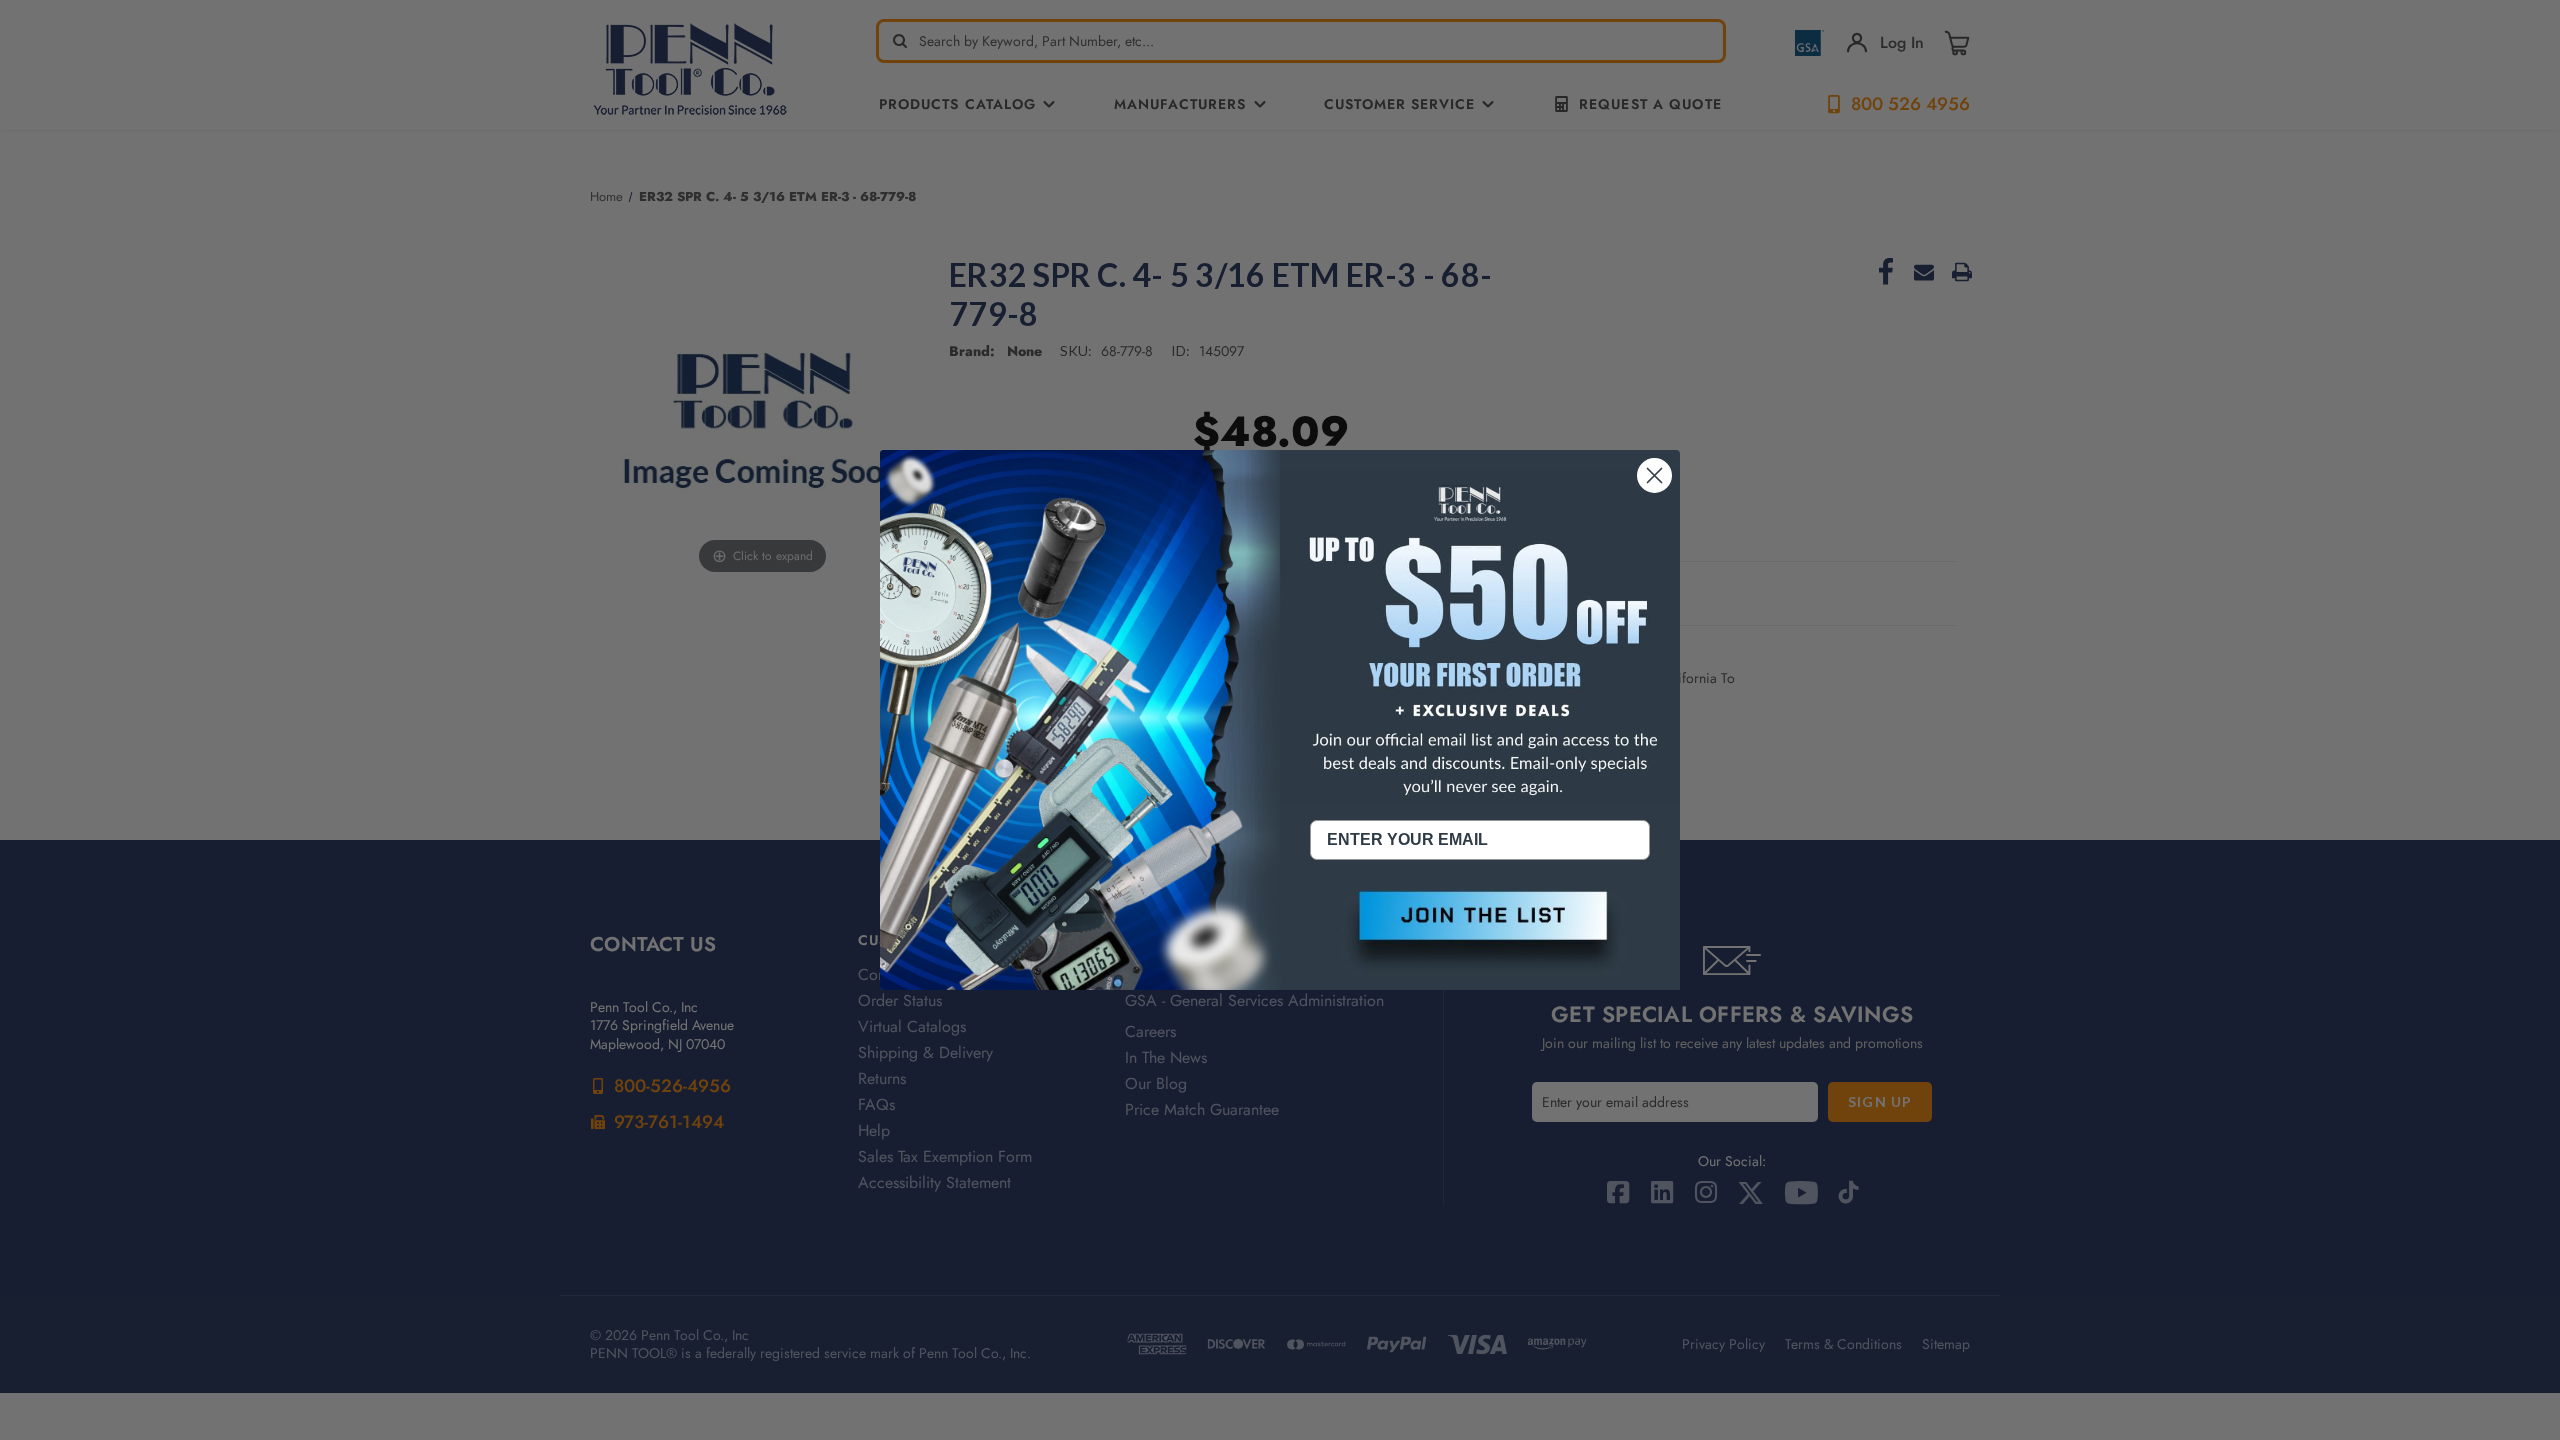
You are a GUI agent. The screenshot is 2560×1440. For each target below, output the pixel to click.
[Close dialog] (1654, 475)
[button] (1480, 932)
